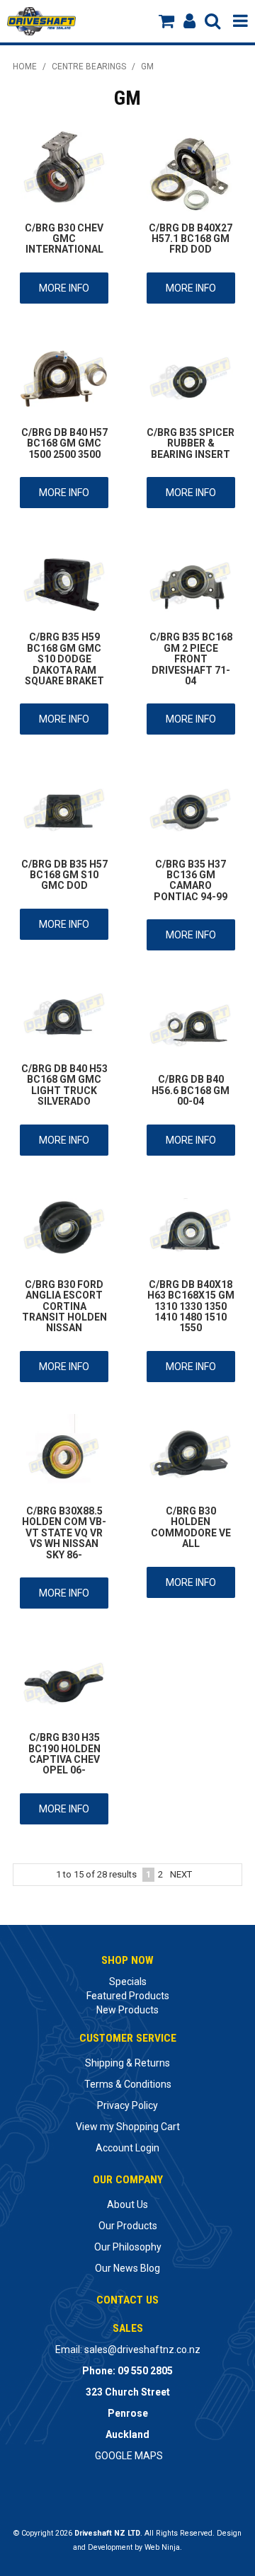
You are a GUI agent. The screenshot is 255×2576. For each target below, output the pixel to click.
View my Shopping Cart (128, 2127)
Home (25, 67)
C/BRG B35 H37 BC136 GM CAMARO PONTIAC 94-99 (191, 880)
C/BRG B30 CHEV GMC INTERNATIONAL (64, 239)
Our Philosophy (128, 2247)
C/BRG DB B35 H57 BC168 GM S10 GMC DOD (64, 875)
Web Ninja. (163, 2547)
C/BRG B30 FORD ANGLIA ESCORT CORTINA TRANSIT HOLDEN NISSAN (64, 1306)
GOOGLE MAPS (129, 2456)
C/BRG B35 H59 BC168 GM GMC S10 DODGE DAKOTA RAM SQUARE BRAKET (64, 659)
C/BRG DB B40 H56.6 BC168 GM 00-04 (191, 1090)
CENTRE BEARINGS (89, 67)
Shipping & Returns (127, 2063)
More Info (64, 288)
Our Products (128, 2226)
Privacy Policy (127, 2105)
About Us (127, 2204)
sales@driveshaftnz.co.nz (142, 2350)
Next (181, 1874)
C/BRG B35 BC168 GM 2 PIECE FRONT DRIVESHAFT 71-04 (191, 659)
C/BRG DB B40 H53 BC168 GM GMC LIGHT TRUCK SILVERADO (64, 1085)
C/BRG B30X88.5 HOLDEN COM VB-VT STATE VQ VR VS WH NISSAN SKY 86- (64, 1533)
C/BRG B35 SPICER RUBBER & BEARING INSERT (191, 443)
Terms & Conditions (128, 2084)
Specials (128, 1982)
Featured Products (128, 1996)
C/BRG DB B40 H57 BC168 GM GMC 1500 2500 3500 (64, 443)
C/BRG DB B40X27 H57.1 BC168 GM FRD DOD (191, 239)
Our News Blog (127, 2268)
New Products (127, 2010)
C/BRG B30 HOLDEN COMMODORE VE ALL (191, 1527)
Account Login (127, 2148)
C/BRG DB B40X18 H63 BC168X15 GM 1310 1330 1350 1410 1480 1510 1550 (191, 1306)
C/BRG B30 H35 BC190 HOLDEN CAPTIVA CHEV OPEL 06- (64, 1754)
